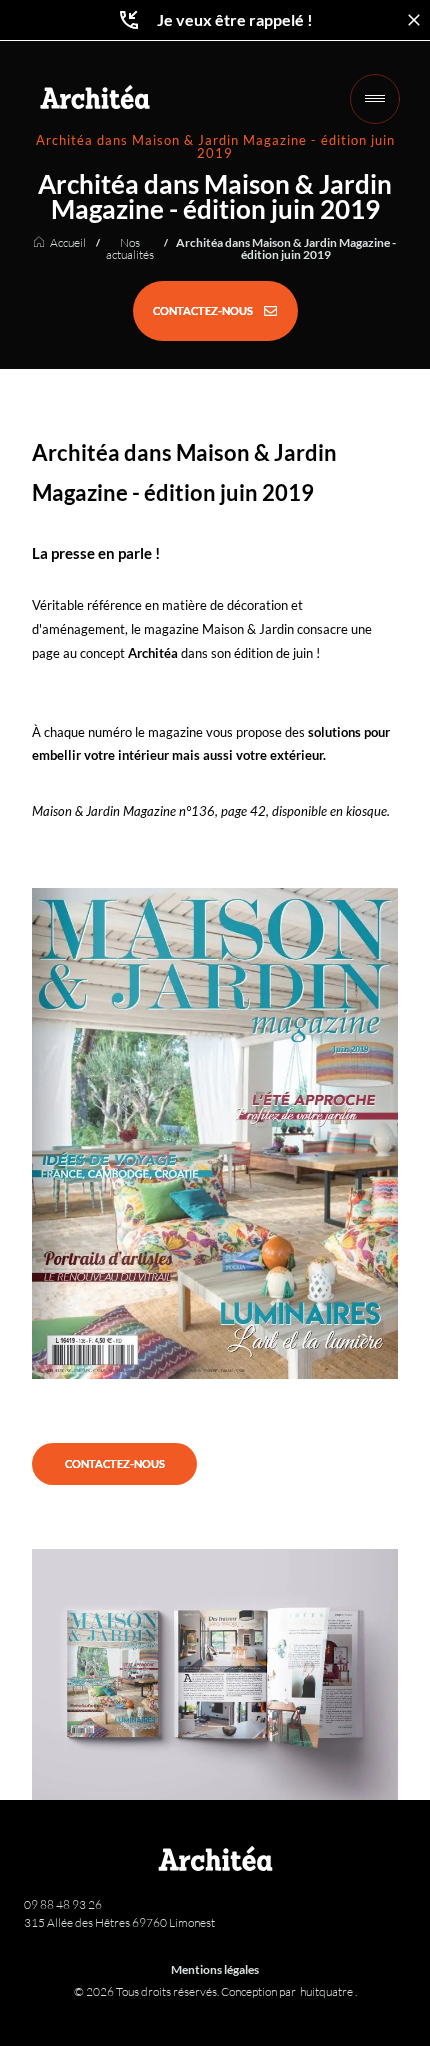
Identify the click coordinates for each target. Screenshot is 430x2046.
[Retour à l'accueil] (95, 97)
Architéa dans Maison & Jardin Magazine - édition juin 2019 (286, 249)
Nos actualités (130, 249)
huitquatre (327, 1991)
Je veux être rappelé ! (235, 19)
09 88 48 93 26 (63, 1904)
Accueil (68, 243)
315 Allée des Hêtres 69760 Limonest (119, 1922)
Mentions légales (215, 1969)
